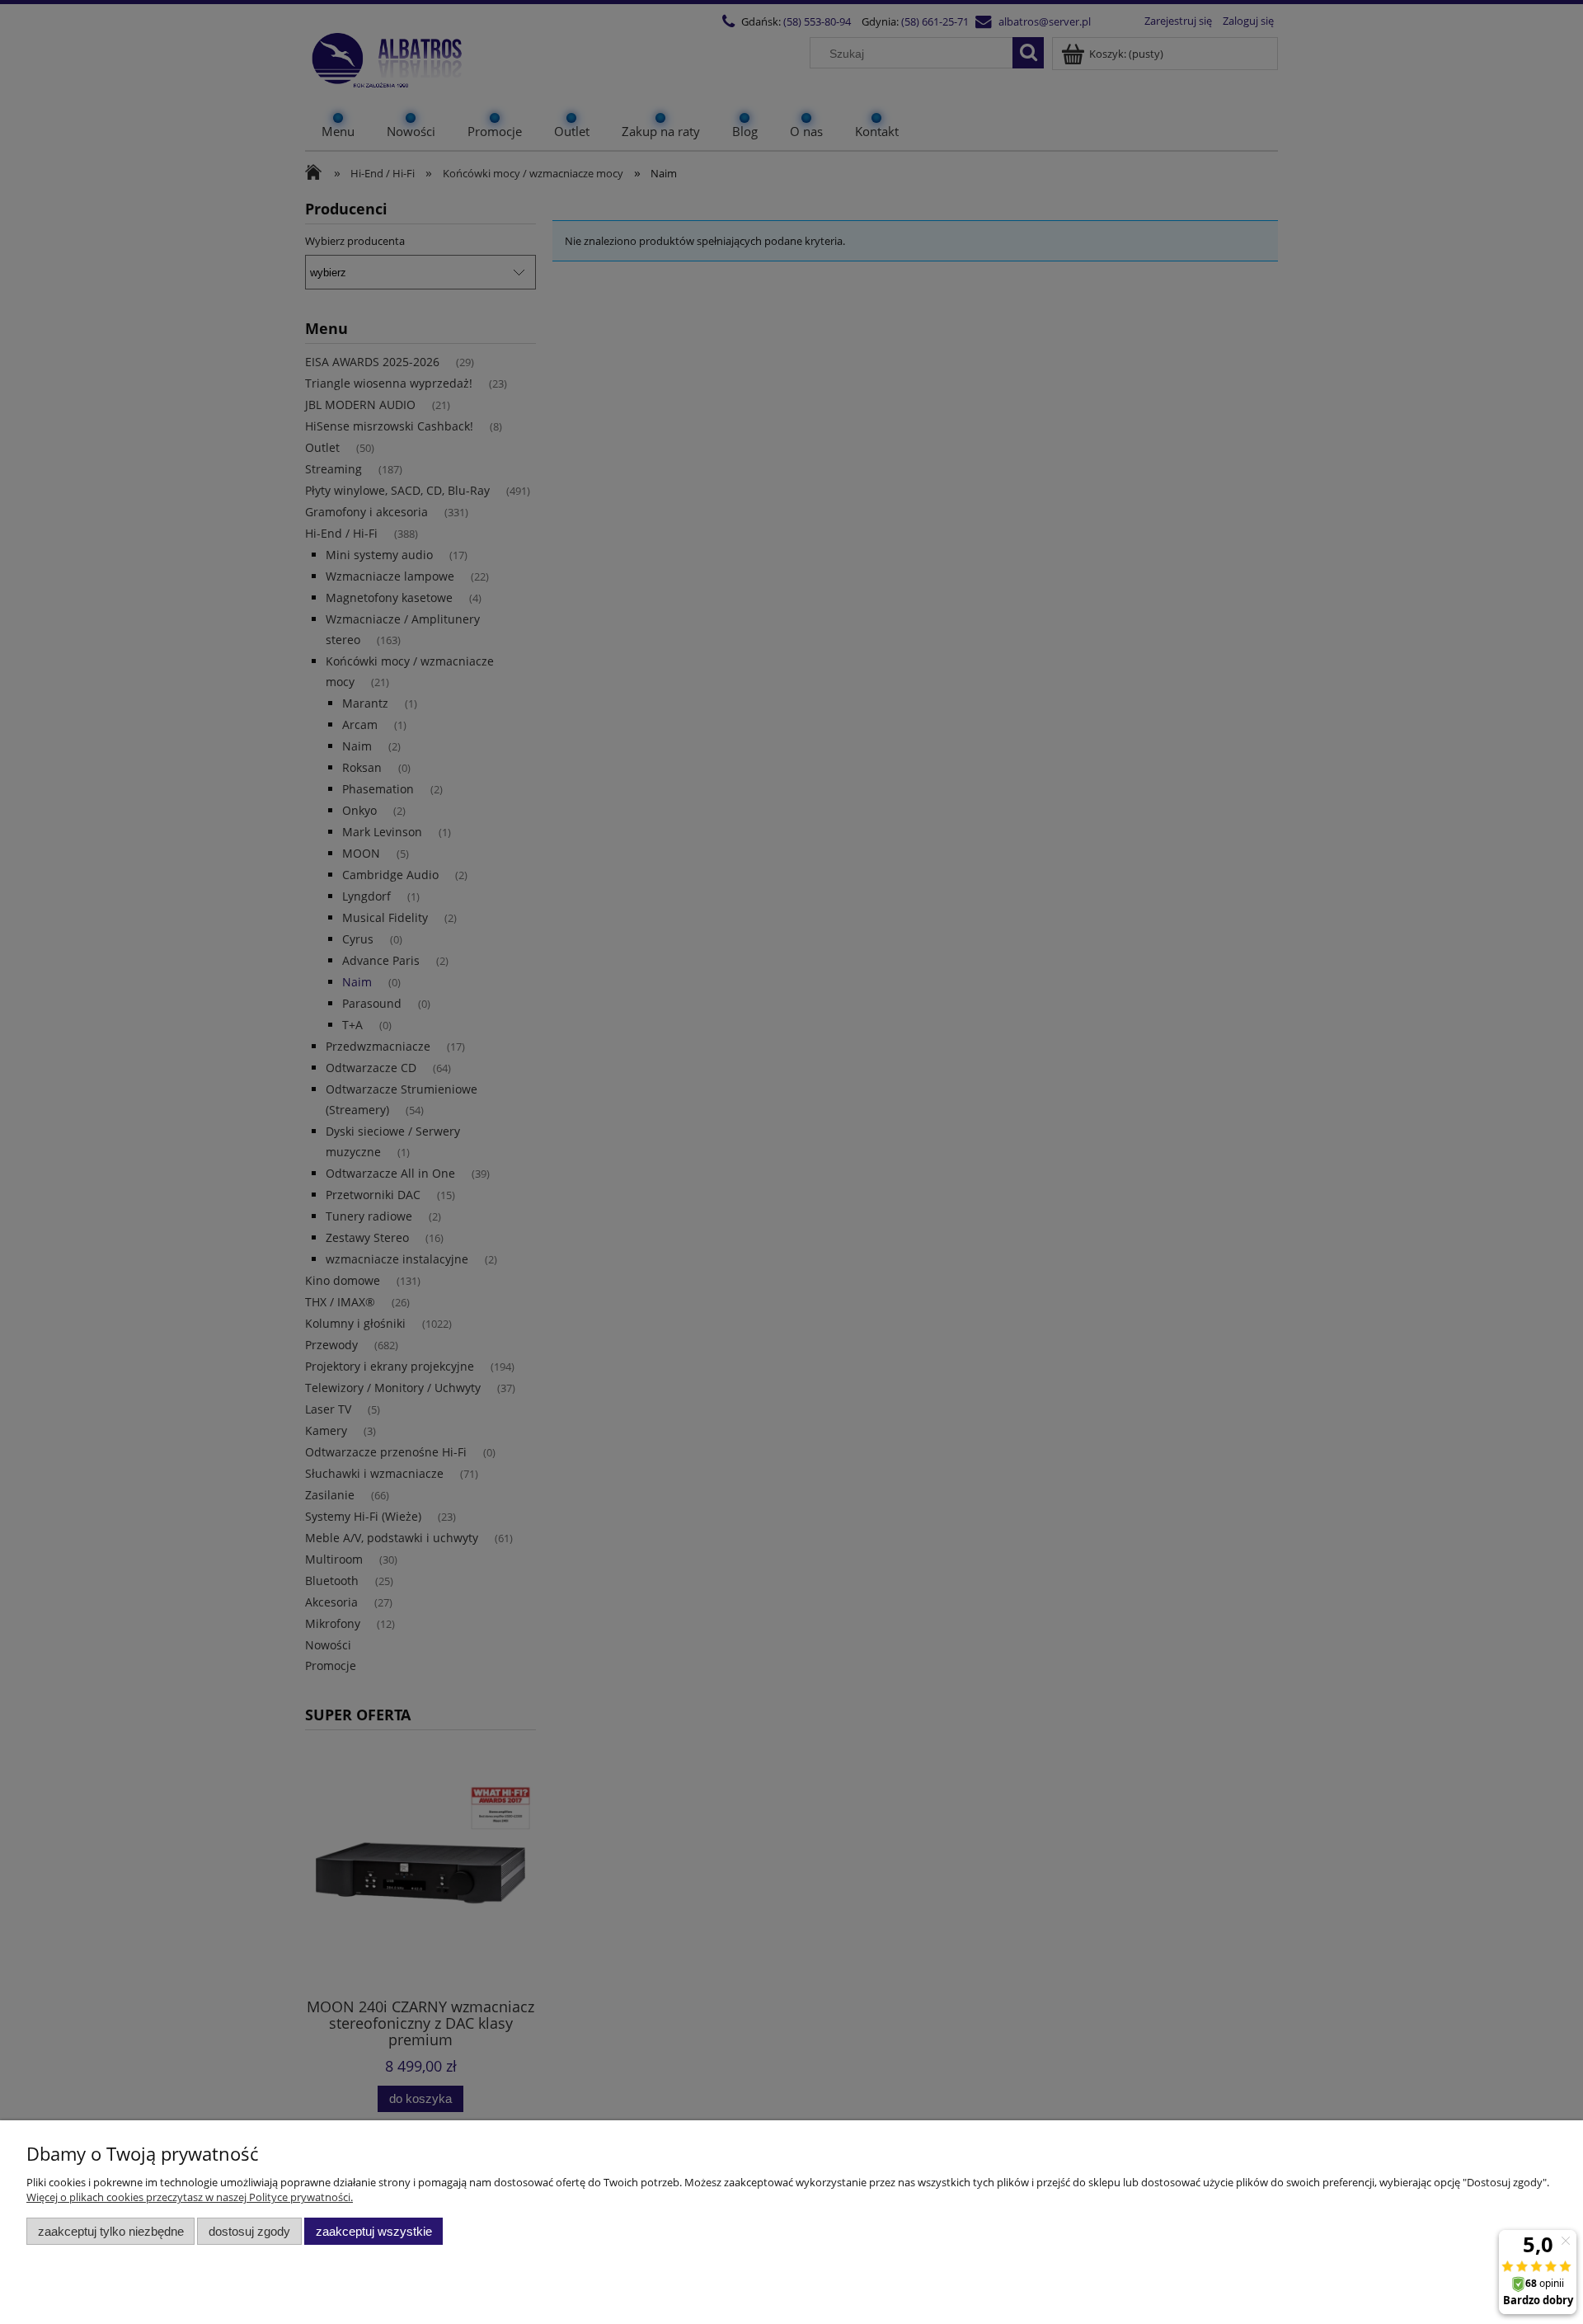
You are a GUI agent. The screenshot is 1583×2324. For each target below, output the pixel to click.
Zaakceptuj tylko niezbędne (111, 2231)
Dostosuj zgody (249, 2231)
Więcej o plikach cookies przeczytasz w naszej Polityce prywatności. (190, 2197)
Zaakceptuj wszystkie (374, 2231)
